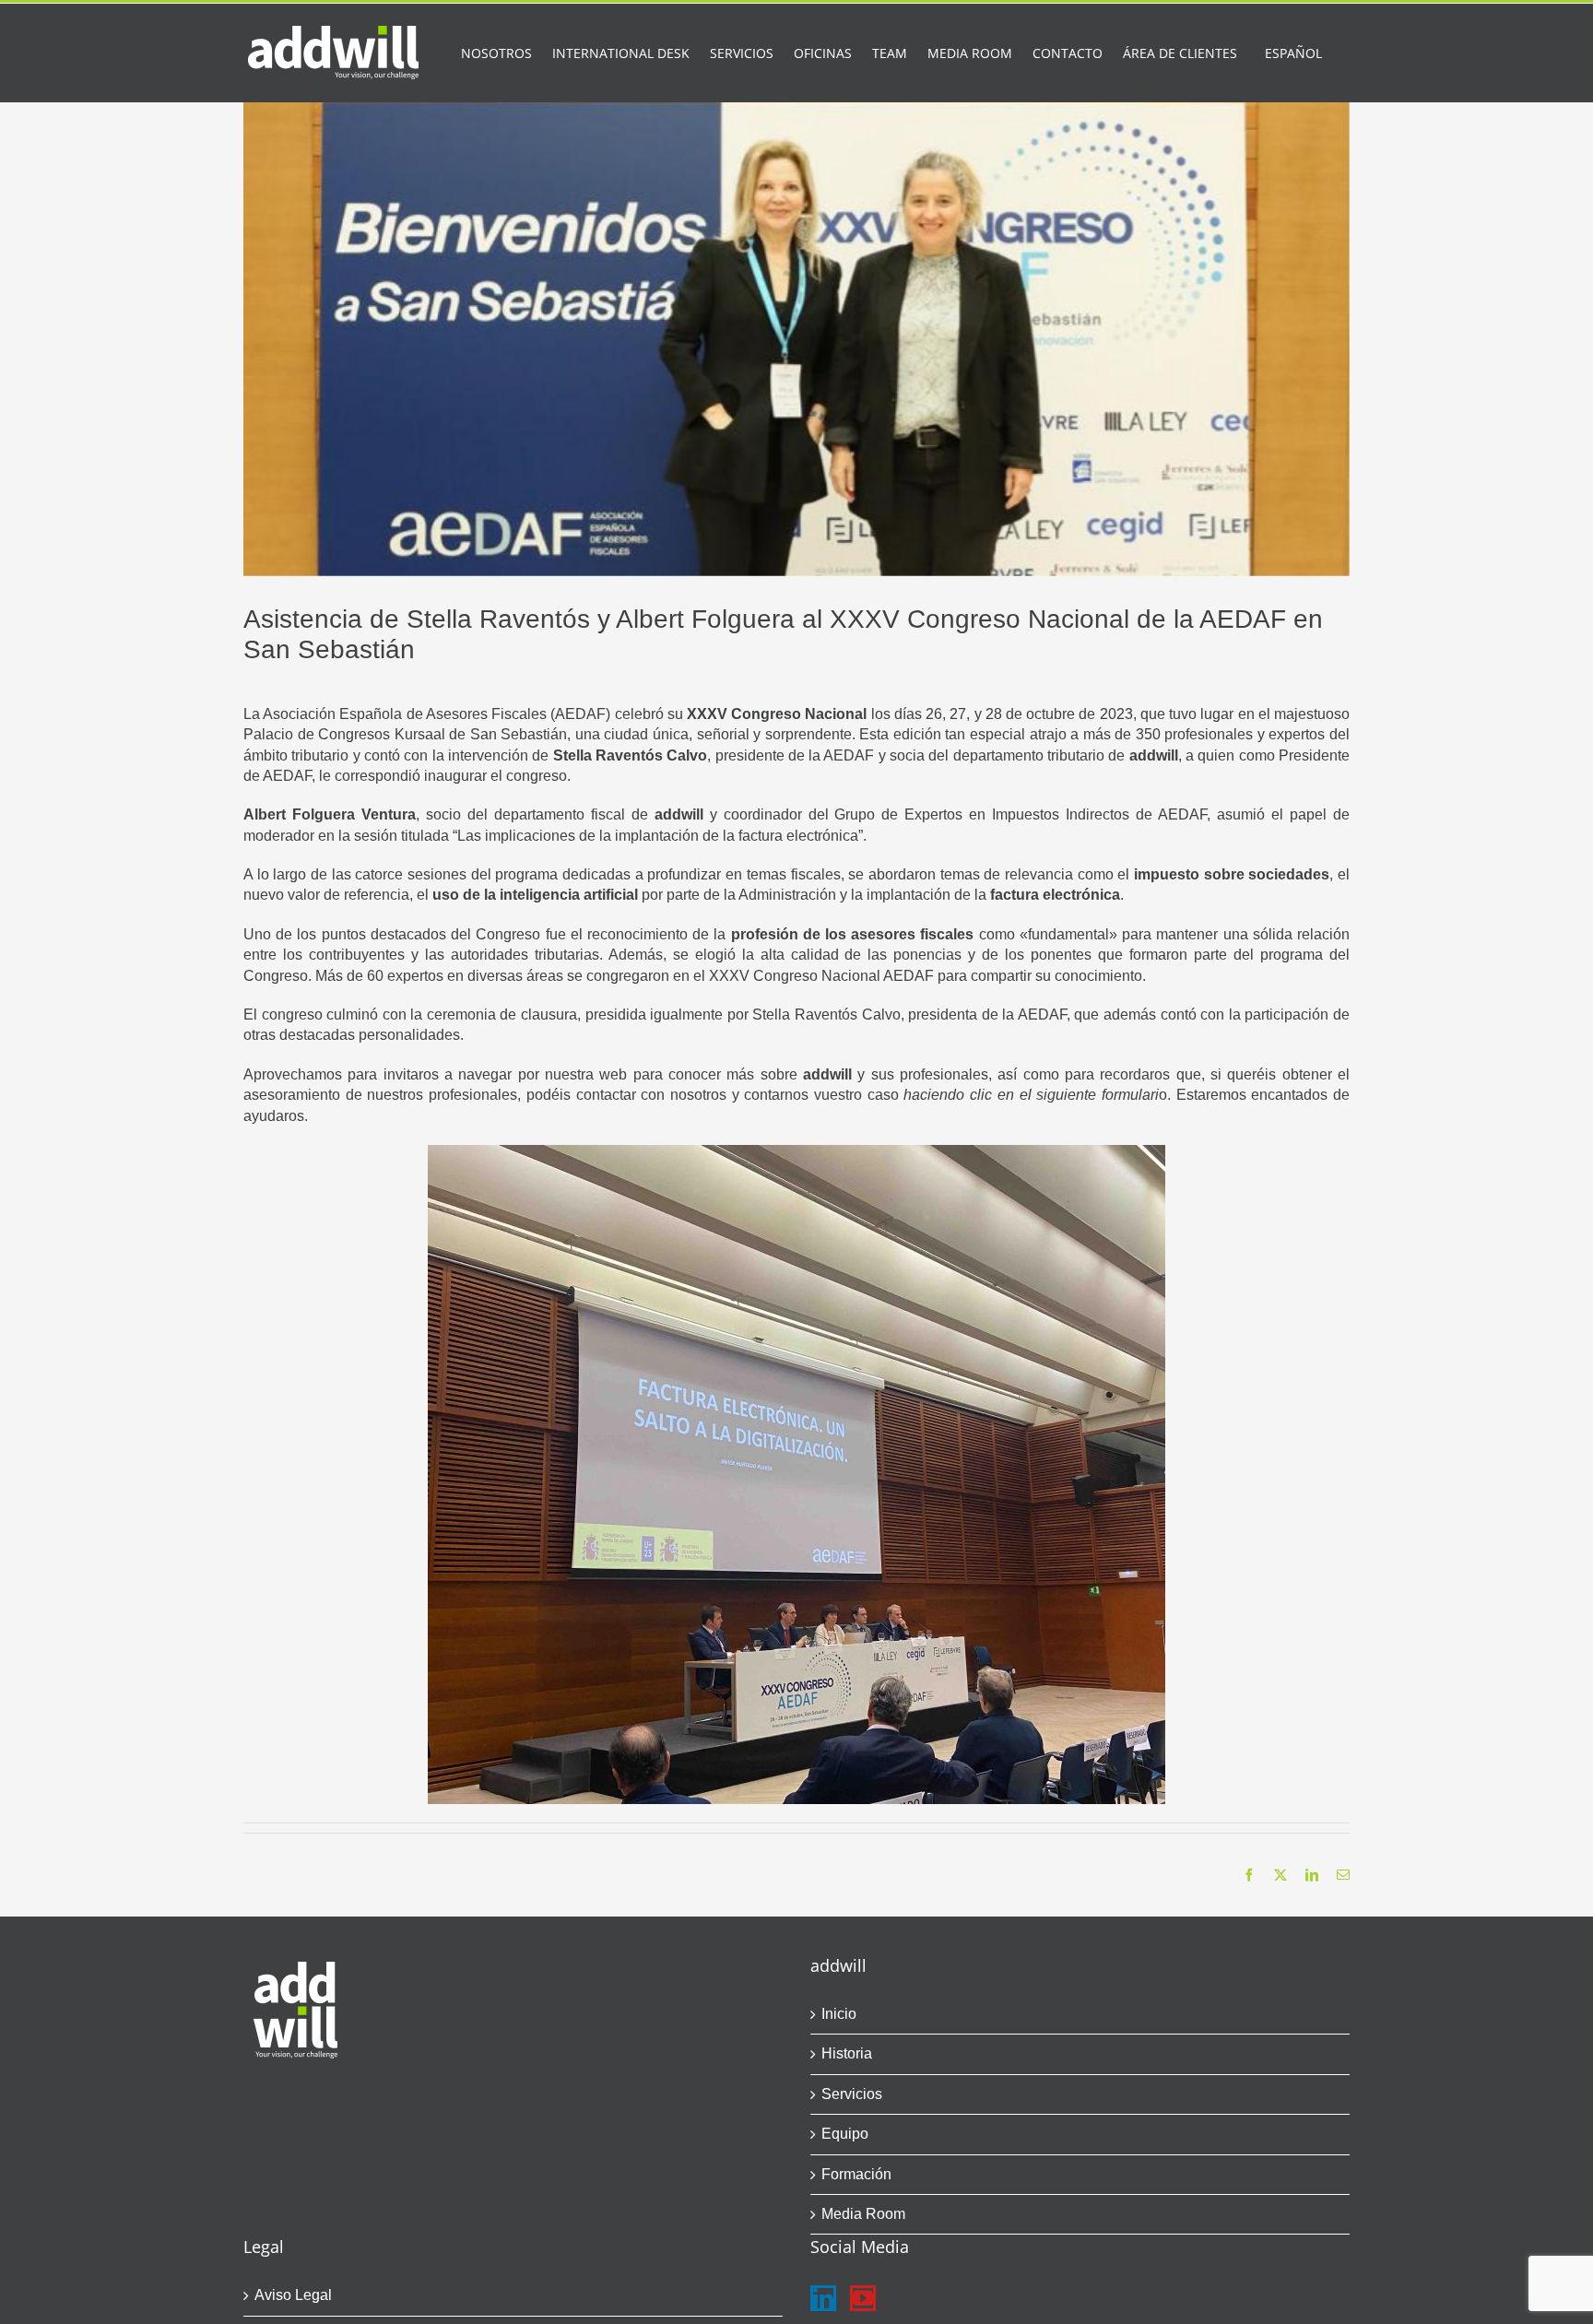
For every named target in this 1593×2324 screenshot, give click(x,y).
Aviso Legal (293, 2295)
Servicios (852, 2094)
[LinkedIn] (823, 2298)
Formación (856, 2174)
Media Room (863, 2214)
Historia (847, 2053)
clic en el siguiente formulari (1064, 1095)
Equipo (845, 2134)
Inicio (839, 2014)
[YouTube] (863, 2298)
